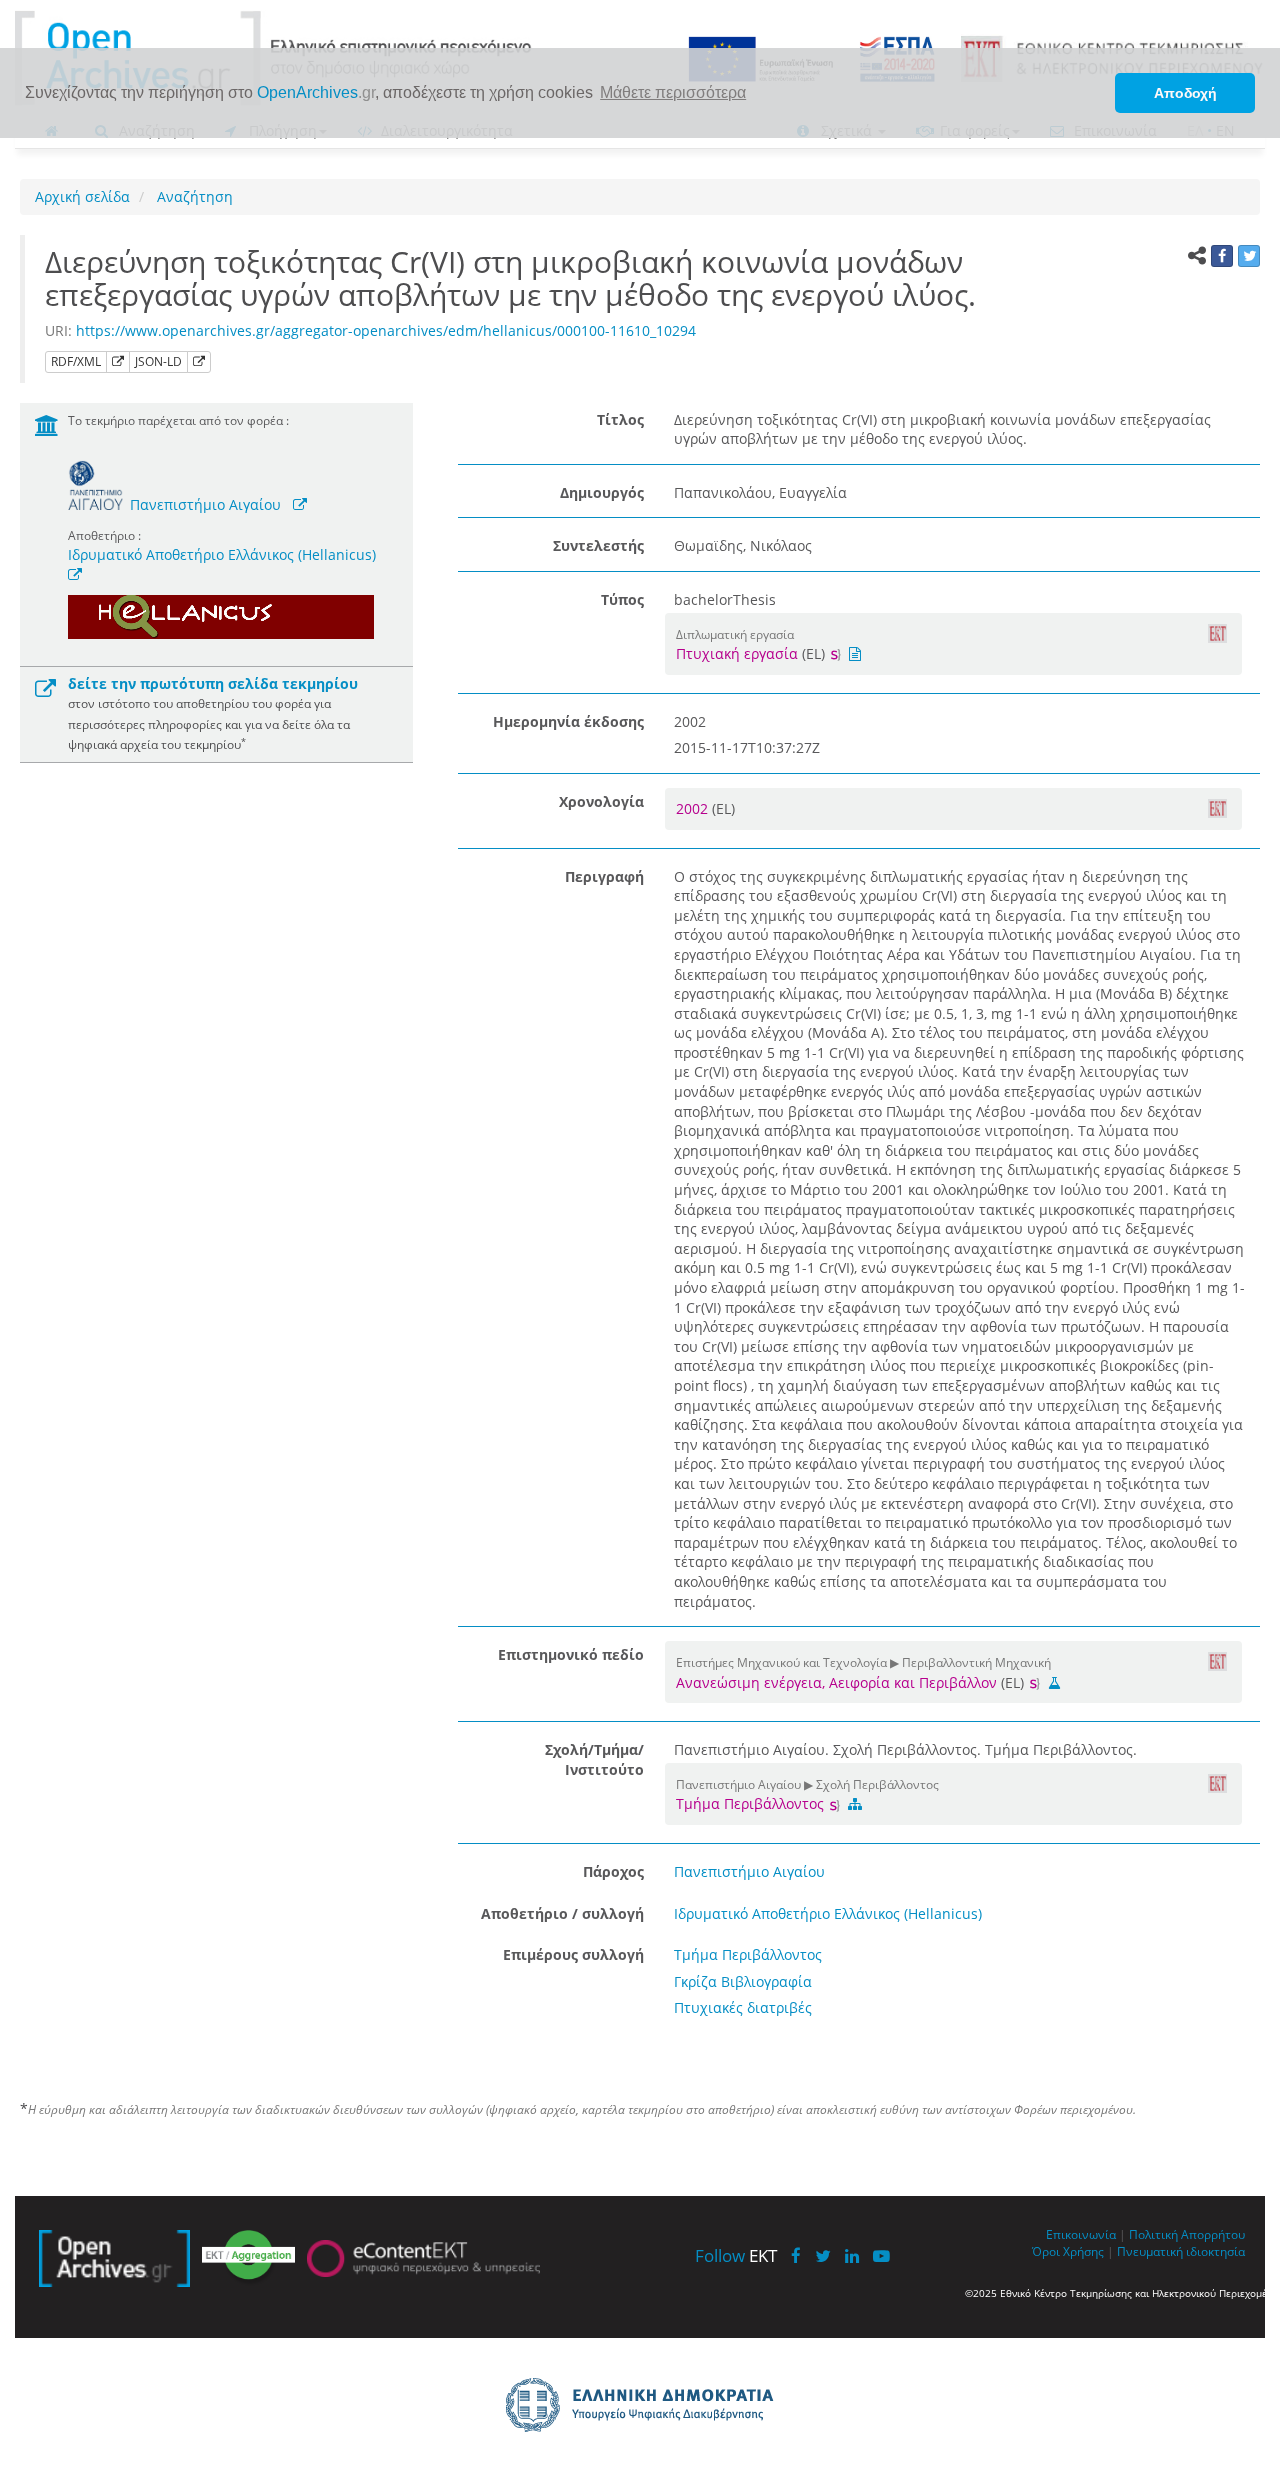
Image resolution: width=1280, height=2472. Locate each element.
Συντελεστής (598, 545)
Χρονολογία (601, 801)
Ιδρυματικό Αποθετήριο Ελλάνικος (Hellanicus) (222, 554)
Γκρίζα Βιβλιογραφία (743, 1981)
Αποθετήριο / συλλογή (562, 1913)
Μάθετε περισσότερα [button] (673, 92)
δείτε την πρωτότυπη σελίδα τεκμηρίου (213, 683)
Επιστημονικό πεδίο (571, 1654)
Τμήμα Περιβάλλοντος (752, 1803)
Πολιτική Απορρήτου (1187, 2234)
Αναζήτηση (193, 196)
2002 (694, 808)
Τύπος (622, 599)
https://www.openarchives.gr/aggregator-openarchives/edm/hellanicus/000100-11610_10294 (386, 330)
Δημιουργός (602, 492)
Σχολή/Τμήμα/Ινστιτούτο (594, 1759)
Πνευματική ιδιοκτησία (1181, 2251)
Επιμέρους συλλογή (573, 1954)
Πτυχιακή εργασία (737, 653)
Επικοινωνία (1081, 2234)
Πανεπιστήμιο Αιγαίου (205, 504)
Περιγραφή (604, 876)
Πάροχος (613, 1871)
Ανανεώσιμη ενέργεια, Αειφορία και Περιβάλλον (836, 1682)
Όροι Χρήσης (1068, 2251)
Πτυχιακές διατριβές (743, 2007)
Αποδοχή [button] (1185, 93)
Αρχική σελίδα (82, 196)
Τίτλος (620, 419)
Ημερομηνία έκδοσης (568, 721)
